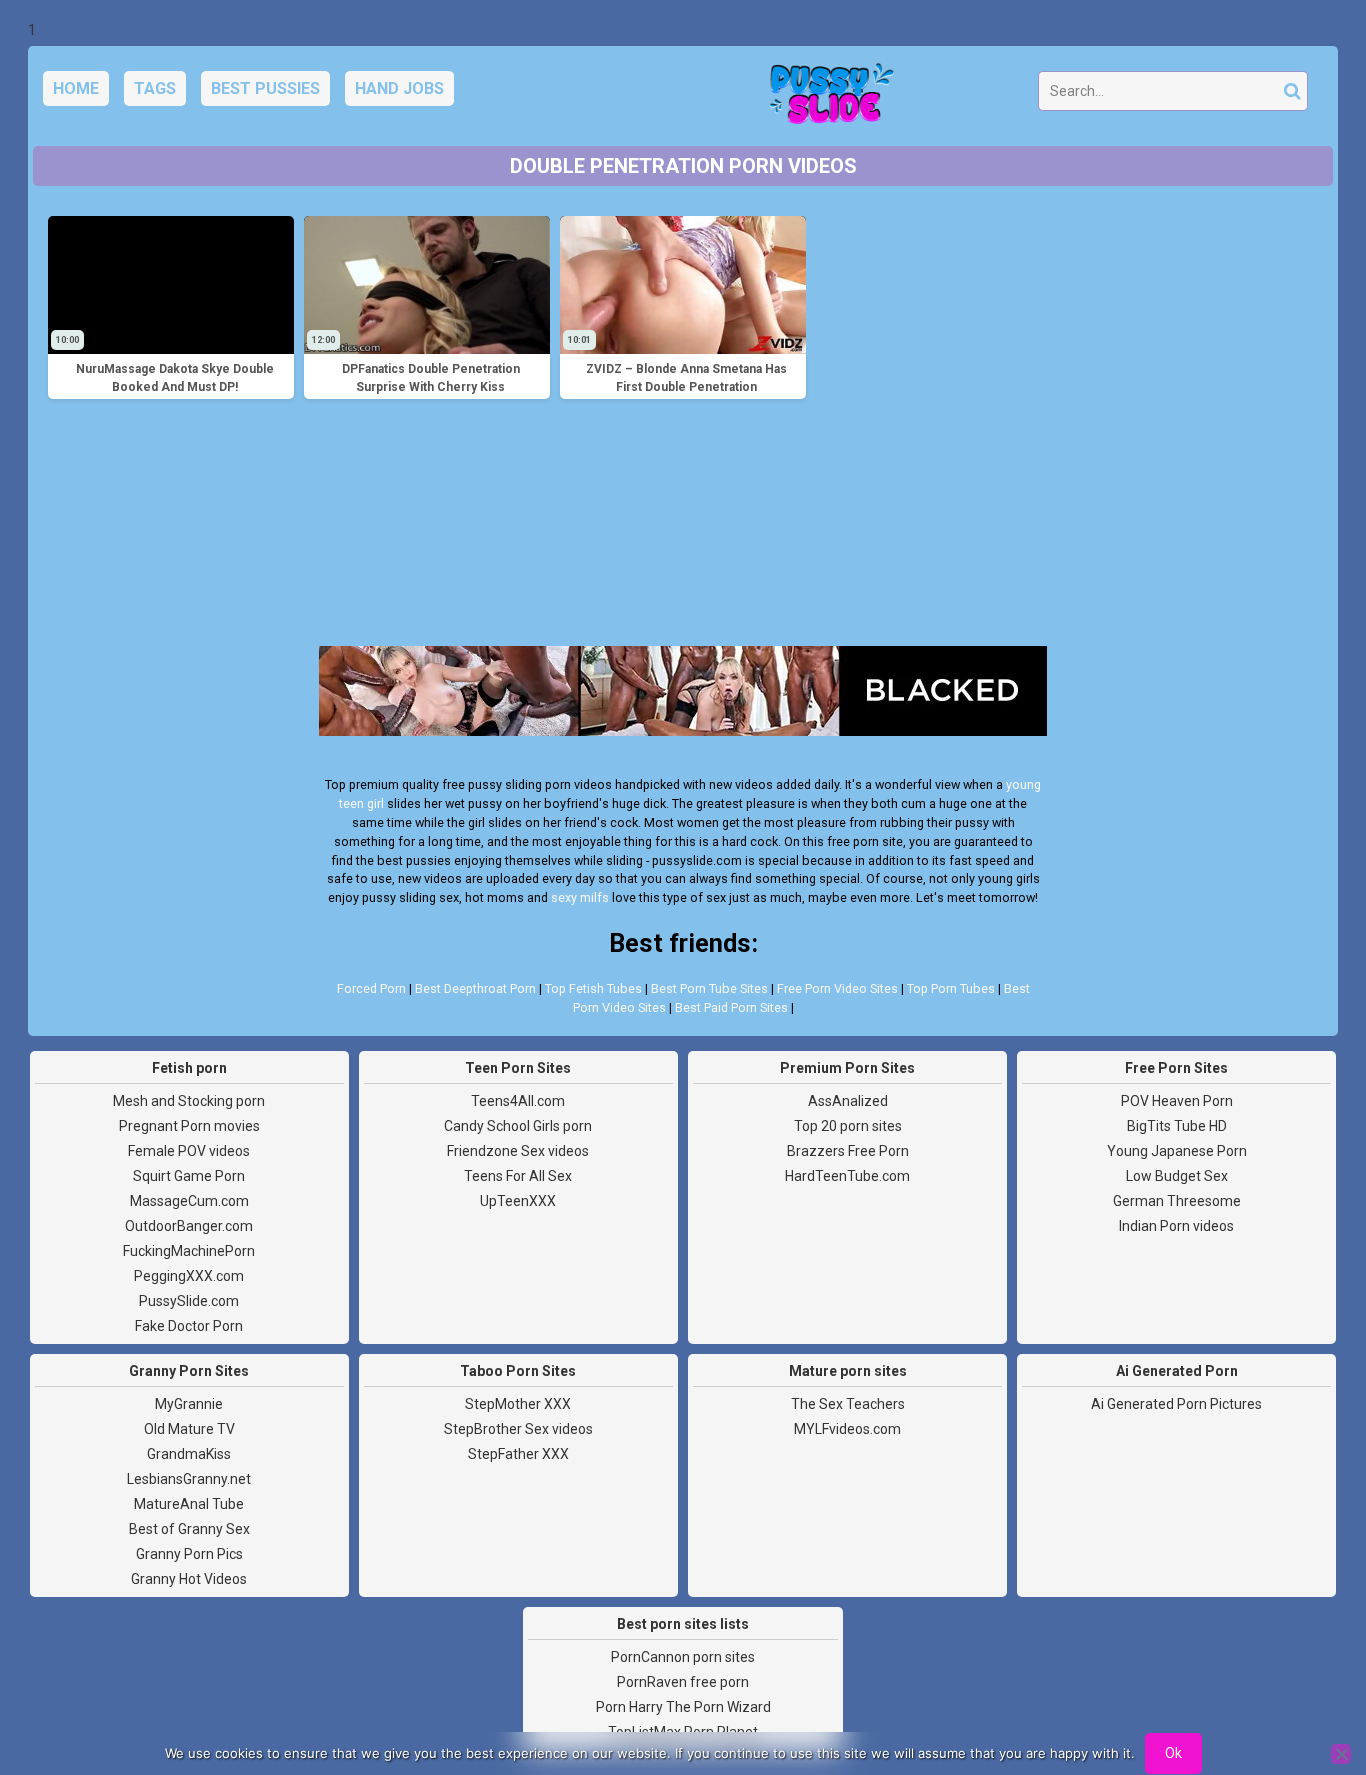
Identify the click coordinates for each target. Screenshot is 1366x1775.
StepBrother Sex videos (518, 1429)
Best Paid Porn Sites (731, 1007)
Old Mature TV (189, 1429)
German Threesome (1177, 1201)
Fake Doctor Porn (189, 1326)
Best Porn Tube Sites (709, 988)
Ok (1173, 1753)
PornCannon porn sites (683, 1657)
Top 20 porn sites (848, 1126)
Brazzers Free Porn (848, 1151)
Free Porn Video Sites (837, 988)
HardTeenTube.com (847, 1176)
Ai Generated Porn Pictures (1176, 1404)
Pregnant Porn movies (189, 1126)
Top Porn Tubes (951, 988)
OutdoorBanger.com (189, 1226)
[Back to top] (1306, 1685)
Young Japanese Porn (1177, 1151)
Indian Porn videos (1176, 1226)
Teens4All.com (518, 1101)
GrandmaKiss (189, 1454)
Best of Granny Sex (189, 1529)
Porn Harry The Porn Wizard (683, 1707)
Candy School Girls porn (518, 1126)
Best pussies (265, 88)
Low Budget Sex (1177, 1176)
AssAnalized (848, 1101)
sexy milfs (580, 897)
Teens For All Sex (518, 1176)
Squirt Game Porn (189, 1176)
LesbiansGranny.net (189, 1479)
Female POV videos (189, 1151)
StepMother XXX (518, 1404)
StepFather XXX (518, 1454)
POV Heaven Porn (1177, 1101)
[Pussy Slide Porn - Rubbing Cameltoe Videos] (826, 96)
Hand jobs (399, 88)
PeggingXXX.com (189, 1276)
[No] (1341, 1754)
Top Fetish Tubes (593, 988)
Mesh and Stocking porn (189, 1101)
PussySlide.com (189, 1301)
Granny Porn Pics (189, 1554)
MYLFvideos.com (847, 1429)
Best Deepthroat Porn (475, 988)
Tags (155, 88)
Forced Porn (371, 988)
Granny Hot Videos (189, 1579)
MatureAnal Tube (189, 1504)
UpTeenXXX (518, 1201)
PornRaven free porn (683, 1682)
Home (76, 88)
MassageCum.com (189, 1201)
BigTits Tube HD (1177, 1126)
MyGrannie (189, 1404)
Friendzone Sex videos (518, 1151)
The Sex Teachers (848, 1404)
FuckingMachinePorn (189, 1251)
